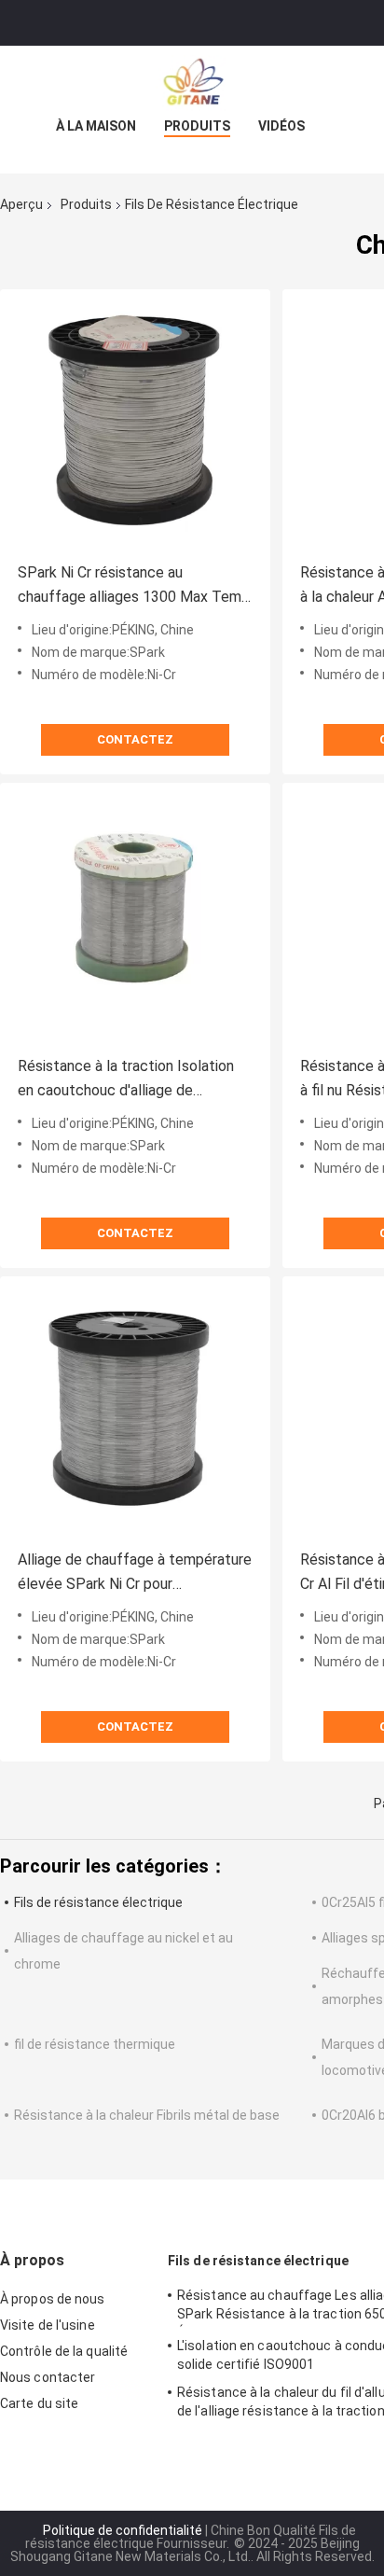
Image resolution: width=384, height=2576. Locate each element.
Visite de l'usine (48, 2325)
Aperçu (21, 204)
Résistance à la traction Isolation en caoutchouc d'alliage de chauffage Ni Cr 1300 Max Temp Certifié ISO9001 (126, 1080)
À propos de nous (53, 2299)
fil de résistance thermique (95, 2044)
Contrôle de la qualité (64, 2351)
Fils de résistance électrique (98, 1902)
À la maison (96, 126)
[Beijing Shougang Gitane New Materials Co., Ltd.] (192, 83)
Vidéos (281, 126)
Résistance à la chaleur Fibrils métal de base (147, 2115)
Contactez (135, 739)
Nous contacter (48, 2377)
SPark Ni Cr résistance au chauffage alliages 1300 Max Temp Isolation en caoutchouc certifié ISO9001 (134, 586)
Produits (197, 126)
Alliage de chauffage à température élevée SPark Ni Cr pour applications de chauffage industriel (135, 1573)
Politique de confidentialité (123, 2530)
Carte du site (39, 2403)
